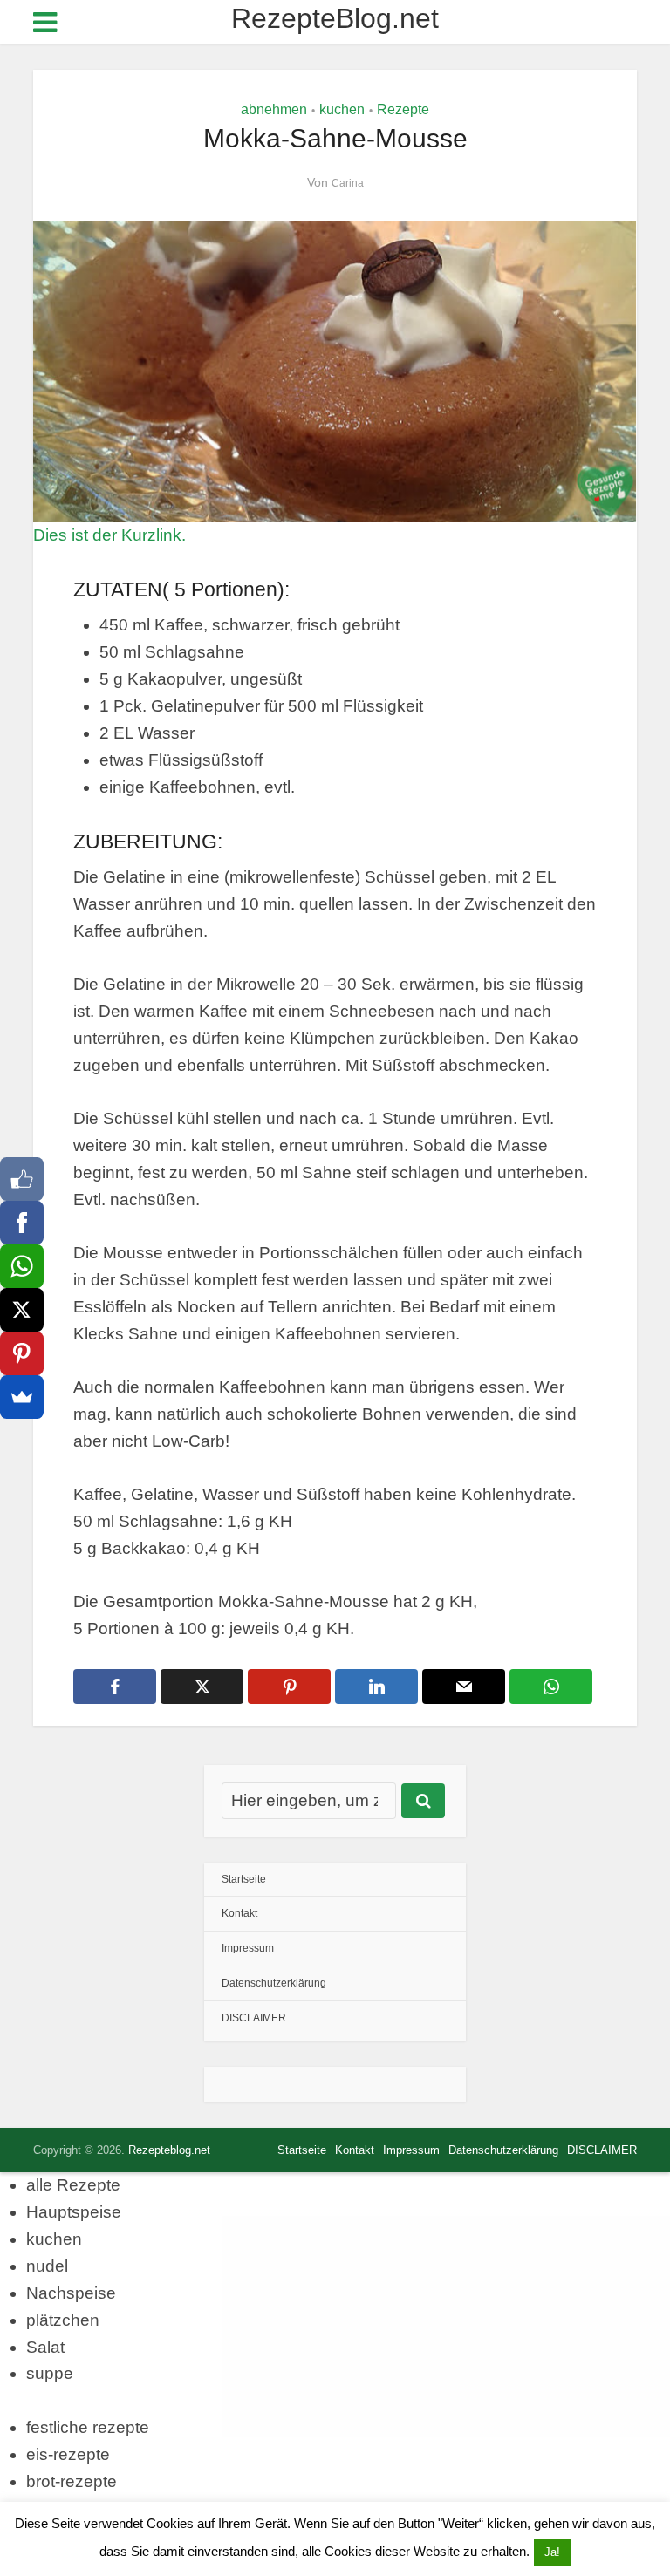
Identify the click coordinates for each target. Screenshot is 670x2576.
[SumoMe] (22, 1397)
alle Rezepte (73, 2185)
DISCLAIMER (254, 2018)
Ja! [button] (552, 2552)
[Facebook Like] (22, 1179)
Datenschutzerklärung (274, 1983)
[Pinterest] (22, 1353)
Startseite (244, 1879)
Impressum (248, 1948)
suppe (50, 2373)
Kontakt (239, 1913)
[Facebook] (22, 1223)
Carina (348, 183)
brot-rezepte (72, 2481)
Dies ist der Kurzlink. (109, 535)
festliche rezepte (88, 2427)
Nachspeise (71, 2293)
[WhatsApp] (22, 1266)
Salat (45, 2347)
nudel (47, 2266)
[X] (22, 1310)
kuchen (342, 109)
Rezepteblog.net (169, 2150)
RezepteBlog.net (335, 18)
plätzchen (63, 2320)
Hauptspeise (74, 2212)
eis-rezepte (68, 2454)
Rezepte (403, 109)
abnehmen (274, 109)
